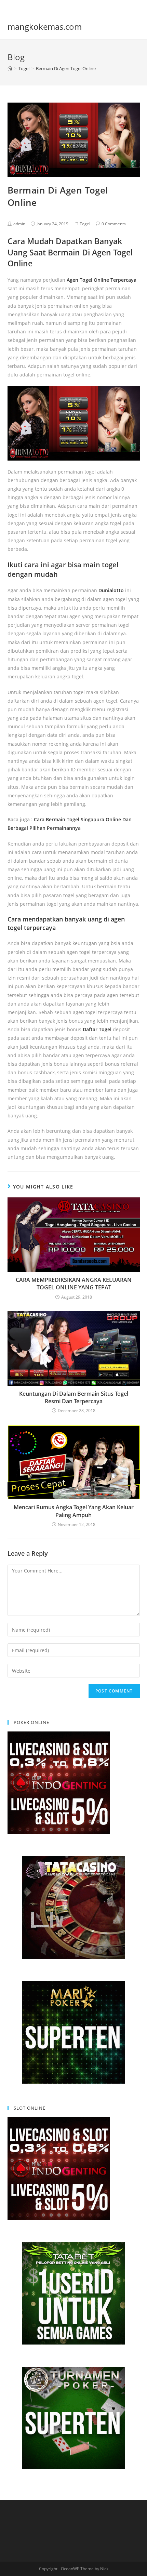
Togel (85, 224)
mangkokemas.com (45, 26)
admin (19, 224)
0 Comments (114, 224)
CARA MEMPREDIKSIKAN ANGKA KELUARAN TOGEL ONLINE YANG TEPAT (74, 1284)
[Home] (10, 68)
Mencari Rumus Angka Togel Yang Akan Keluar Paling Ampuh (74, 1511)
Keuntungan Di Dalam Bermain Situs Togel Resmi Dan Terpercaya (74, 1397)
